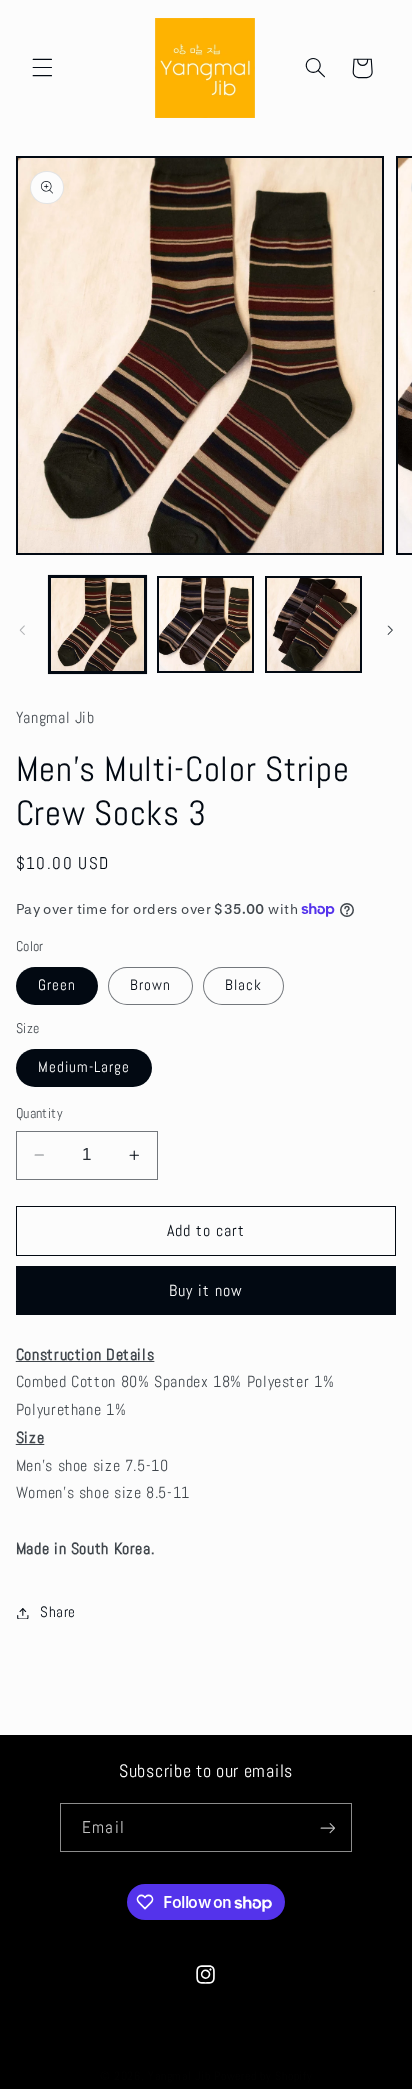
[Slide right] (390, 630)
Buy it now (206, 1291)
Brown (150, 985)
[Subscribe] (327, 1827)
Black (243, 985)
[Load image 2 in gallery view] (205, 624)
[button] (42, 68)
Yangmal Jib (179, 2076)
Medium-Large (84, 1067)
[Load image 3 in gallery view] (313, 624)
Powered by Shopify (263, 2076)
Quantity (39, 1113)
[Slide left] (22, 630)
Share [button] (58, 1612)
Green (57, 985)
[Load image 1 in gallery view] (97, 624)
